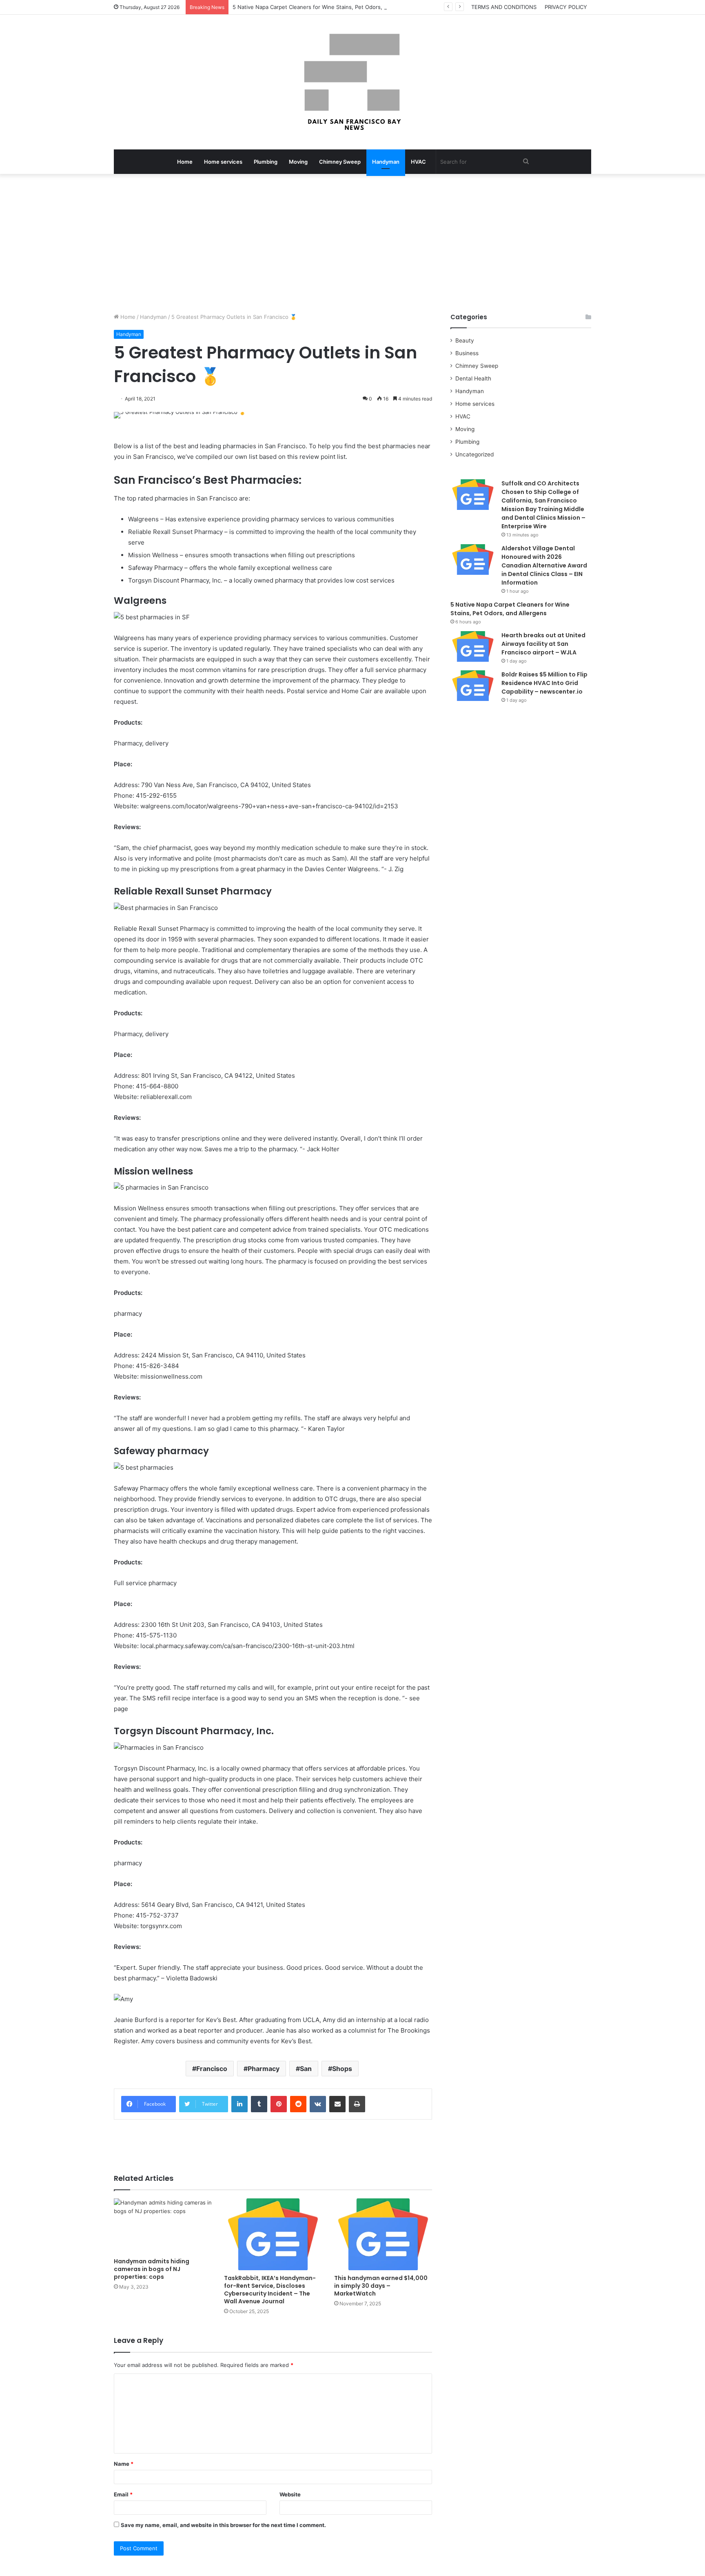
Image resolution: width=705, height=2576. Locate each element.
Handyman (386, 162)
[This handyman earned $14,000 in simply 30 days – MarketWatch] (383, 2234)
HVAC (418, 162)
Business (467, 353)
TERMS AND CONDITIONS (504, 7)
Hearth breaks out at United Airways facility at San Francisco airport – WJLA (543, 644)
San (306, 2069)
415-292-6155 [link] (156, 795)
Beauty (465, 340)
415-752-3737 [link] (157, 1915)
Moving (298, 162)
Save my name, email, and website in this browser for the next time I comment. (223, 2525)
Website (290, 2494)
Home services (223, 162)
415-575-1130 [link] (156, 1635)
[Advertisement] (352, 243)
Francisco (212, 2069)
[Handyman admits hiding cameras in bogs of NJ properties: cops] (163, 2226)
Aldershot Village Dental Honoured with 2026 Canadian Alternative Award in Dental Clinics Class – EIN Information (544, 565)
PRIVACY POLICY (566, 7)
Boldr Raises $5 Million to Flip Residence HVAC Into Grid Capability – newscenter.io (544, 683)
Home (185, 162)
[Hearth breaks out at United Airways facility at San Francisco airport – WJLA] (473, 646)
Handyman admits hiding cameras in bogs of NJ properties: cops (152, 2269)
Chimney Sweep (340, 162)
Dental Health (473, 378)
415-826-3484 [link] (157, 1366)
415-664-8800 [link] (157, 1086)
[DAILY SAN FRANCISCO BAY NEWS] (353, 82)
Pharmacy (264, 2069)
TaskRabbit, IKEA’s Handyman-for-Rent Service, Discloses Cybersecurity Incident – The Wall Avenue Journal (270, 2290)
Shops (342, 2069)
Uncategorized (474, 454)
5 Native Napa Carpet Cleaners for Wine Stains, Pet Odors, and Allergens (326, 7)
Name (124, 2464)
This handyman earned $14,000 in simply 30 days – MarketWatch (381, 2286)
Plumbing (266, 162)
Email (123, 2494)
